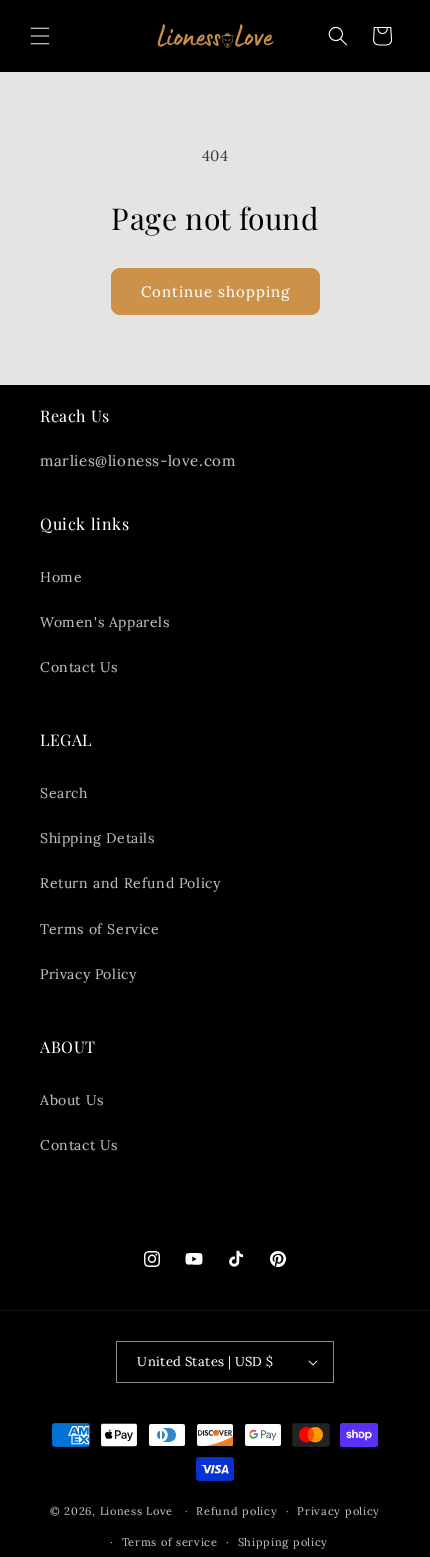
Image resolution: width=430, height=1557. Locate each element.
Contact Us (79, 667)
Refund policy (236, 1511)
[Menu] (40, 36)
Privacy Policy (88, 974)
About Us (72, 1100)
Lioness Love (136, 1511)
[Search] (338, 36)
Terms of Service (100, 929)
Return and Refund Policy (130, 883)
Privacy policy (338, 1511)
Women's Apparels (105, 622)
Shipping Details (97, 838)
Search (64, 793)
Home (61, 577)
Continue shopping (215, 291)
